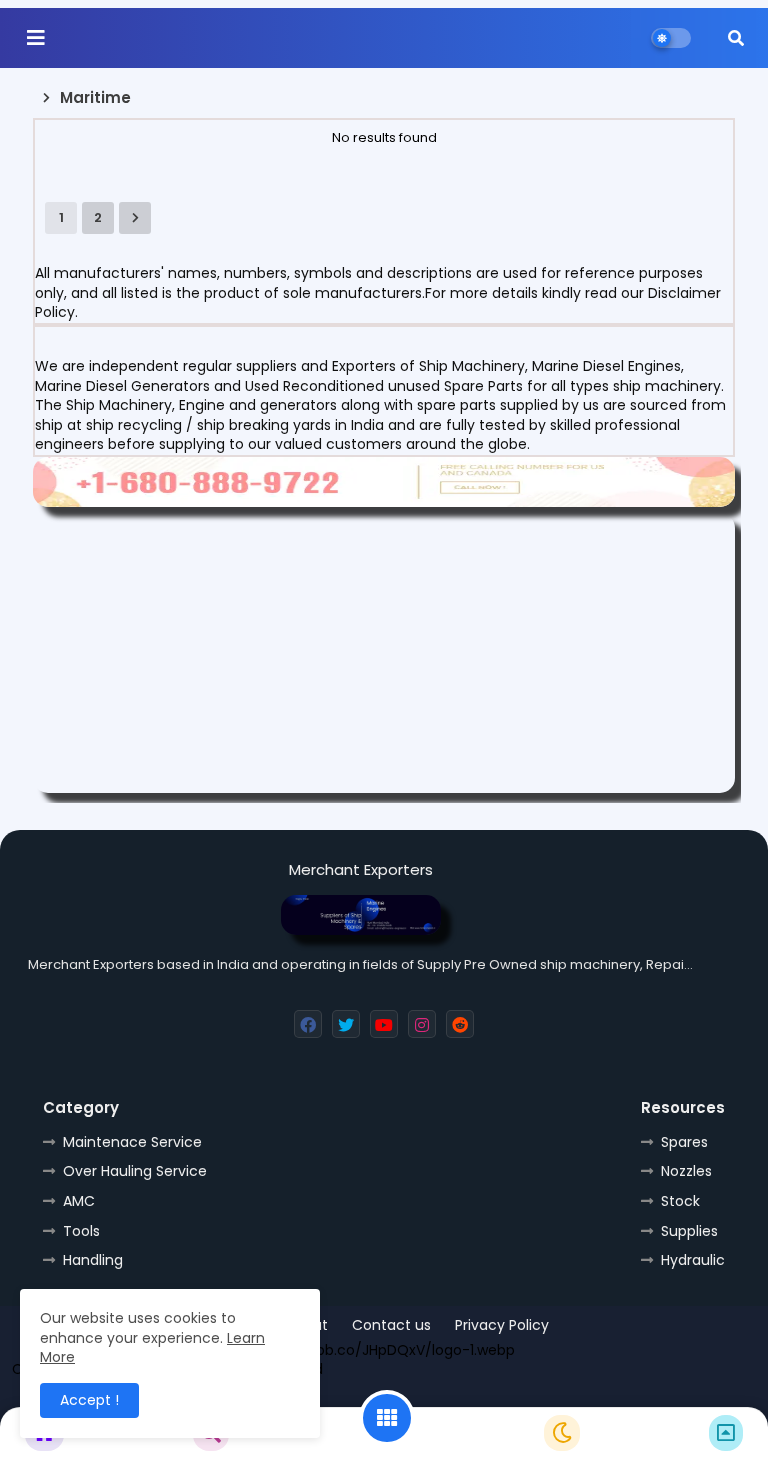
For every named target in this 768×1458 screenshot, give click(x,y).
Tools (81, 1231)
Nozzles (686, 1171)
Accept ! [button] (89, 1400)
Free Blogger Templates (345, 1397)
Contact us (391, 1325)
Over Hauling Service (135, 1171)
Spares (684, 1142)
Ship (555, 1397)
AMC (79, 1201)
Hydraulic (693, 1260)
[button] (736, 38)
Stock (680, 1201)
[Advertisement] (384, 653)
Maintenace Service (132, 1142)
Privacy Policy (502, 1325)
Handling (93, 1260)
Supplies (689, 1231)
